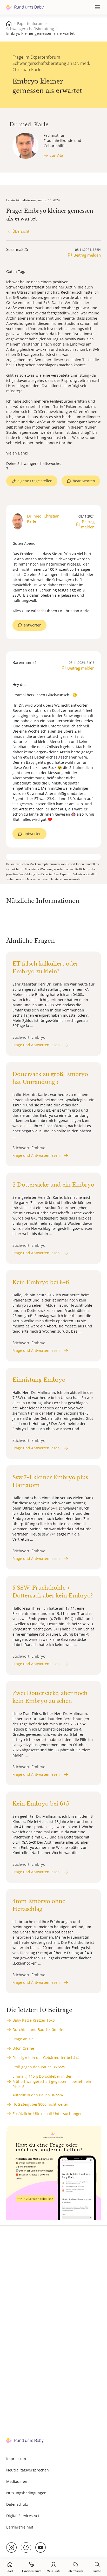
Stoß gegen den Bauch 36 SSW (39, 2067)
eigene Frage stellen (35, 481)
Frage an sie (23, 2039)
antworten (33, 625)
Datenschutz (17, 2504)
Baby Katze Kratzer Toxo (34, 2020)
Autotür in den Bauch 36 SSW (38, 2095)
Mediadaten (17, 2481)
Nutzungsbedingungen (26, 2493)
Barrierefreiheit (20, 2527)
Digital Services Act (23, 2516)
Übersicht (21, 231)
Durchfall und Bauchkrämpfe (38, 2030)
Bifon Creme (23, 2048)
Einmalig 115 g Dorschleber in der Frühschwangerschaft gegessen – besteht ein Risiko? (52, 2081)
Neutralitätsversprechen (28, 2470)
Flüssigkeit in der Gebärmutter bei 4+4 (46, 2058)
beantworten (84, 481)
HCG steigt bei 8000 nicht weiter (40, 2104)
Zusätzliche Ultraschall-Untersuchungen (48, 2114)
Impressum (16, 2459)
